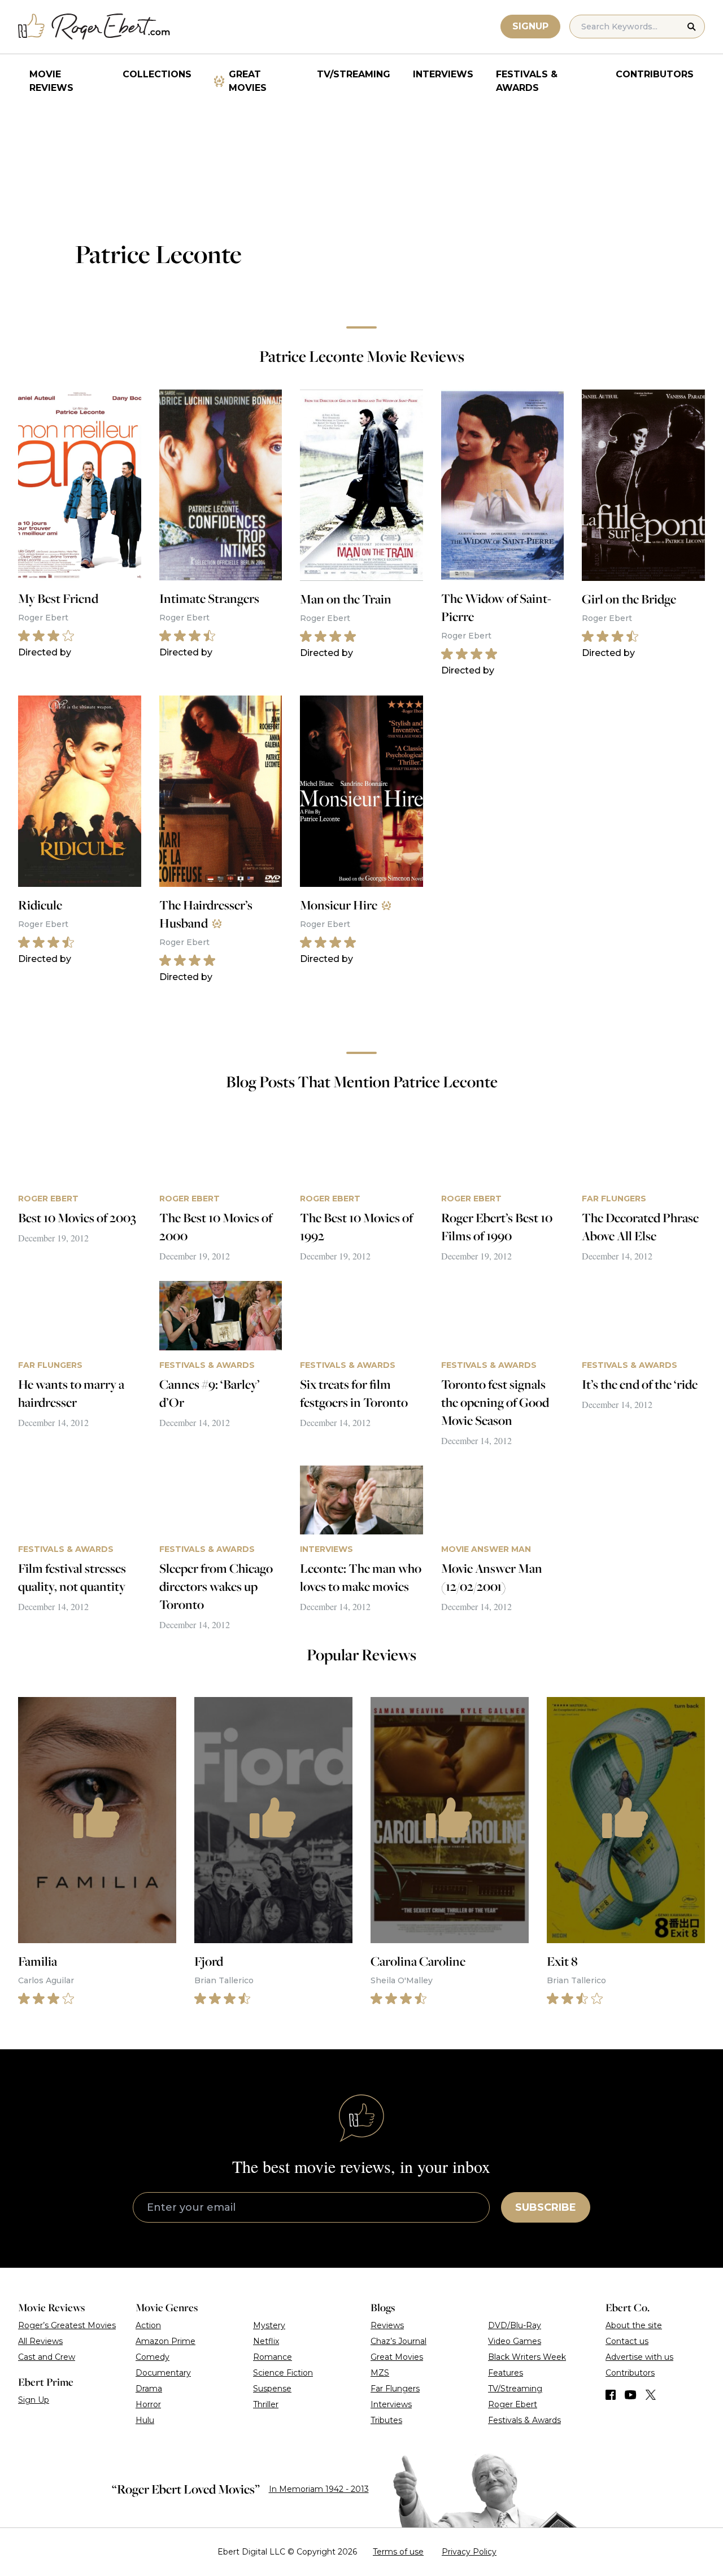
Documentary (163, 2373)
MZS (380, 2373)
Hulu (145, 2420)
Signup (530, 26)
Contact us (627, 2341)
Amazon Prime (165, 2341)
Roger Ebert (513, 2404)
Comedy (153, 2357)
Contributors (655, 74)
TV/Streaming (354, 74)
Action (148, 2325)
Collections (157, 74)
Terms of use (398, 2552)
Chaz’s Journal (398, 2341)
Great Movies (248, 81)
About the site (634, 2325)
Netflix (266, 2341)
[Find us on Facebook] (611, 2395)
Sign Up (34, 2400)
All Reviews (40, 2341)
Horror (148, 2404)
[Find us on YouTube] (631, 2395)
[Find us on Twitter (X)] (651, 2395)
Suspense (272, 2389)
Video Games (515, 2341)
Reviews (387, 2325)
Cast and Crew (47, 2357)
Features (506, 2373)
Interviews (443, 74)
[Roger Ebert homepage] (94, 27)
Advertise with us (639, 2357)
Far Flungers (395, 2389)
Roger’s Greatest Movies (67, 2325)
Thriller (266, 2404)
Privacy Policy (469, 2552)
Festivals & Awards (527, 81)
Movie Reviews (51, 81)
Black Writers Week (527, 2357)
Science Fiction (283, 2373)
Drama (149, 2389)
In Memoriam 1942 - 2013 (319, 2489)
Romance (273, 2357)
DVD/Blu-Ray (515, 2325)
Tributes (386, 2420)
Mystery (269, 2325)
